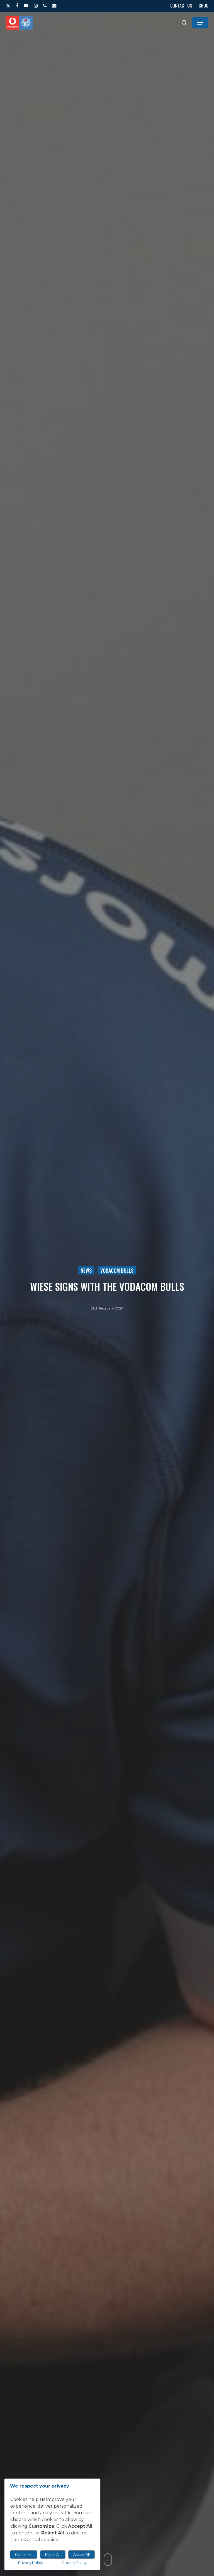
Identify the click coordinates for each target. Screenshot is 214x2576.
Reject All (53, 2555)
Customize (24, 2555)
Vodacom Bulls (117, 1270)
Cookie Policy (74, 2563)
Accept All (82, 2555)
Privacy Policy (31, 2563)
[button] (200, 23)
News (86, 1270)
